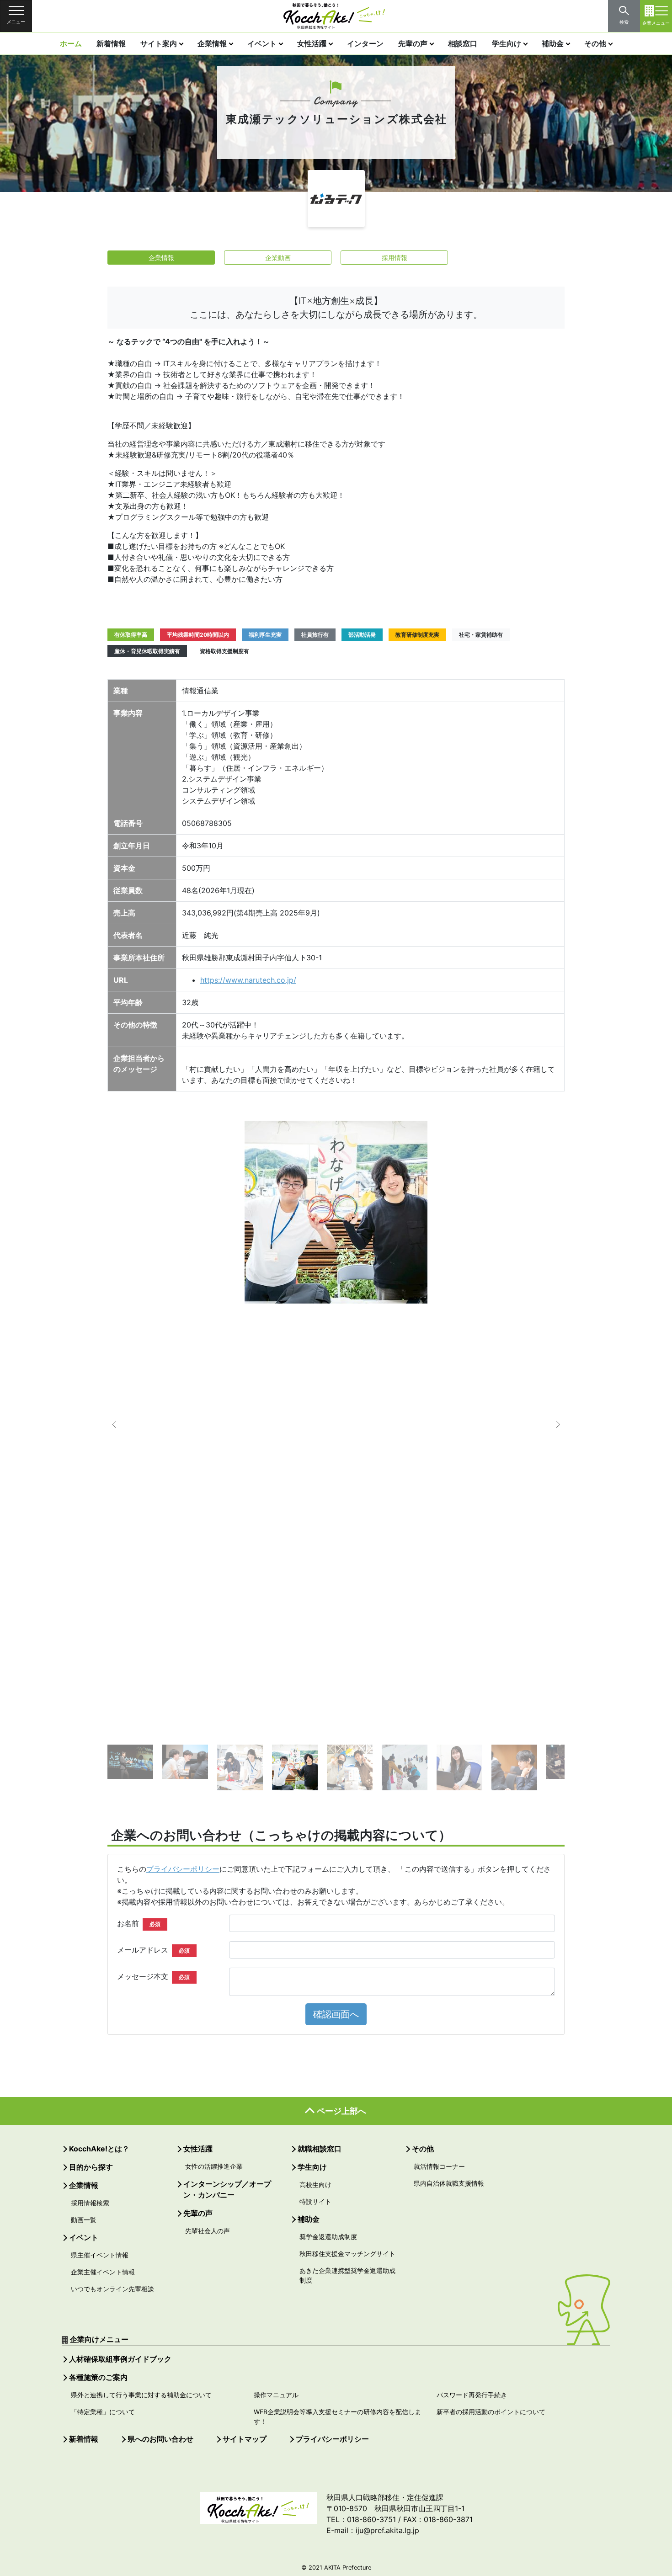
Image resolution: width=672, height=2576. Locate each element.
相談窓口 (463, 43)
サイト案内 (159, 43)
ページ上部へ (341, 2111)
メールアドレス (153, 1950)
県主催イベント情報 (100, 2255)
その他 (595, 43)
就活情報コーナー (439, 2166)
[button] (121, 1425)
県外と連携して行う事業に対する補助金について (141, 2395)
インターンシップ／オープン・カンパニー (227, 2189)
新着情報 (111, 43)
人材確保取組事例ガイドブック (120, 2359)
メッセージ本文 (153, 1976)
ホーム (71, 43)
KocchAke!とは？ (99, 2149)
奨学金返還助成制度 (328, 2237)
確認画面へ (336, 2014)
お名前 (139, 1923)
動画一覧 (84, 2220)
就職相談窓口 (320, 2149)
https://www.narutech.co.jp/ (248, 980)
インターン (365, 43)
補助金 (553, 43)
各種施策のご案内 (98, 2377)
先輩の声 (413, 43)
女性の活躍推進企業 (214, 2166)
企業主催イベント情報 (103, 2272)
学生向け (507, 43)
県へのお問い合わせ (160, 2439)
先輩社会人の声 (208, 2231)
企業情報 (212, 43)
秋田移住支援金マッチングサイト (347, 2254)
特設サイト (315, 2201)
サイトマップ (245, 2439)
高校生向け (315, 2185)
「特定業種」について (103, 2412)
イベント (262, 43)
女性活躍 (312, 43)
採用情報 (395, 258)
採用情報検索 (90, 2203)
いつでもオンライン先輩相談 (112, 2289)
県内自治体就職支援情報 (449, 2183)
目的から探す (91, 2167)
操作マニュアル (276, 2395)
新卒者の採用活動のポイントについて (491, 2412)
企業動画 (278, 258)
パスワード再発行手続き (472, 2395)
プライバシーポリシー (183, 1869)
